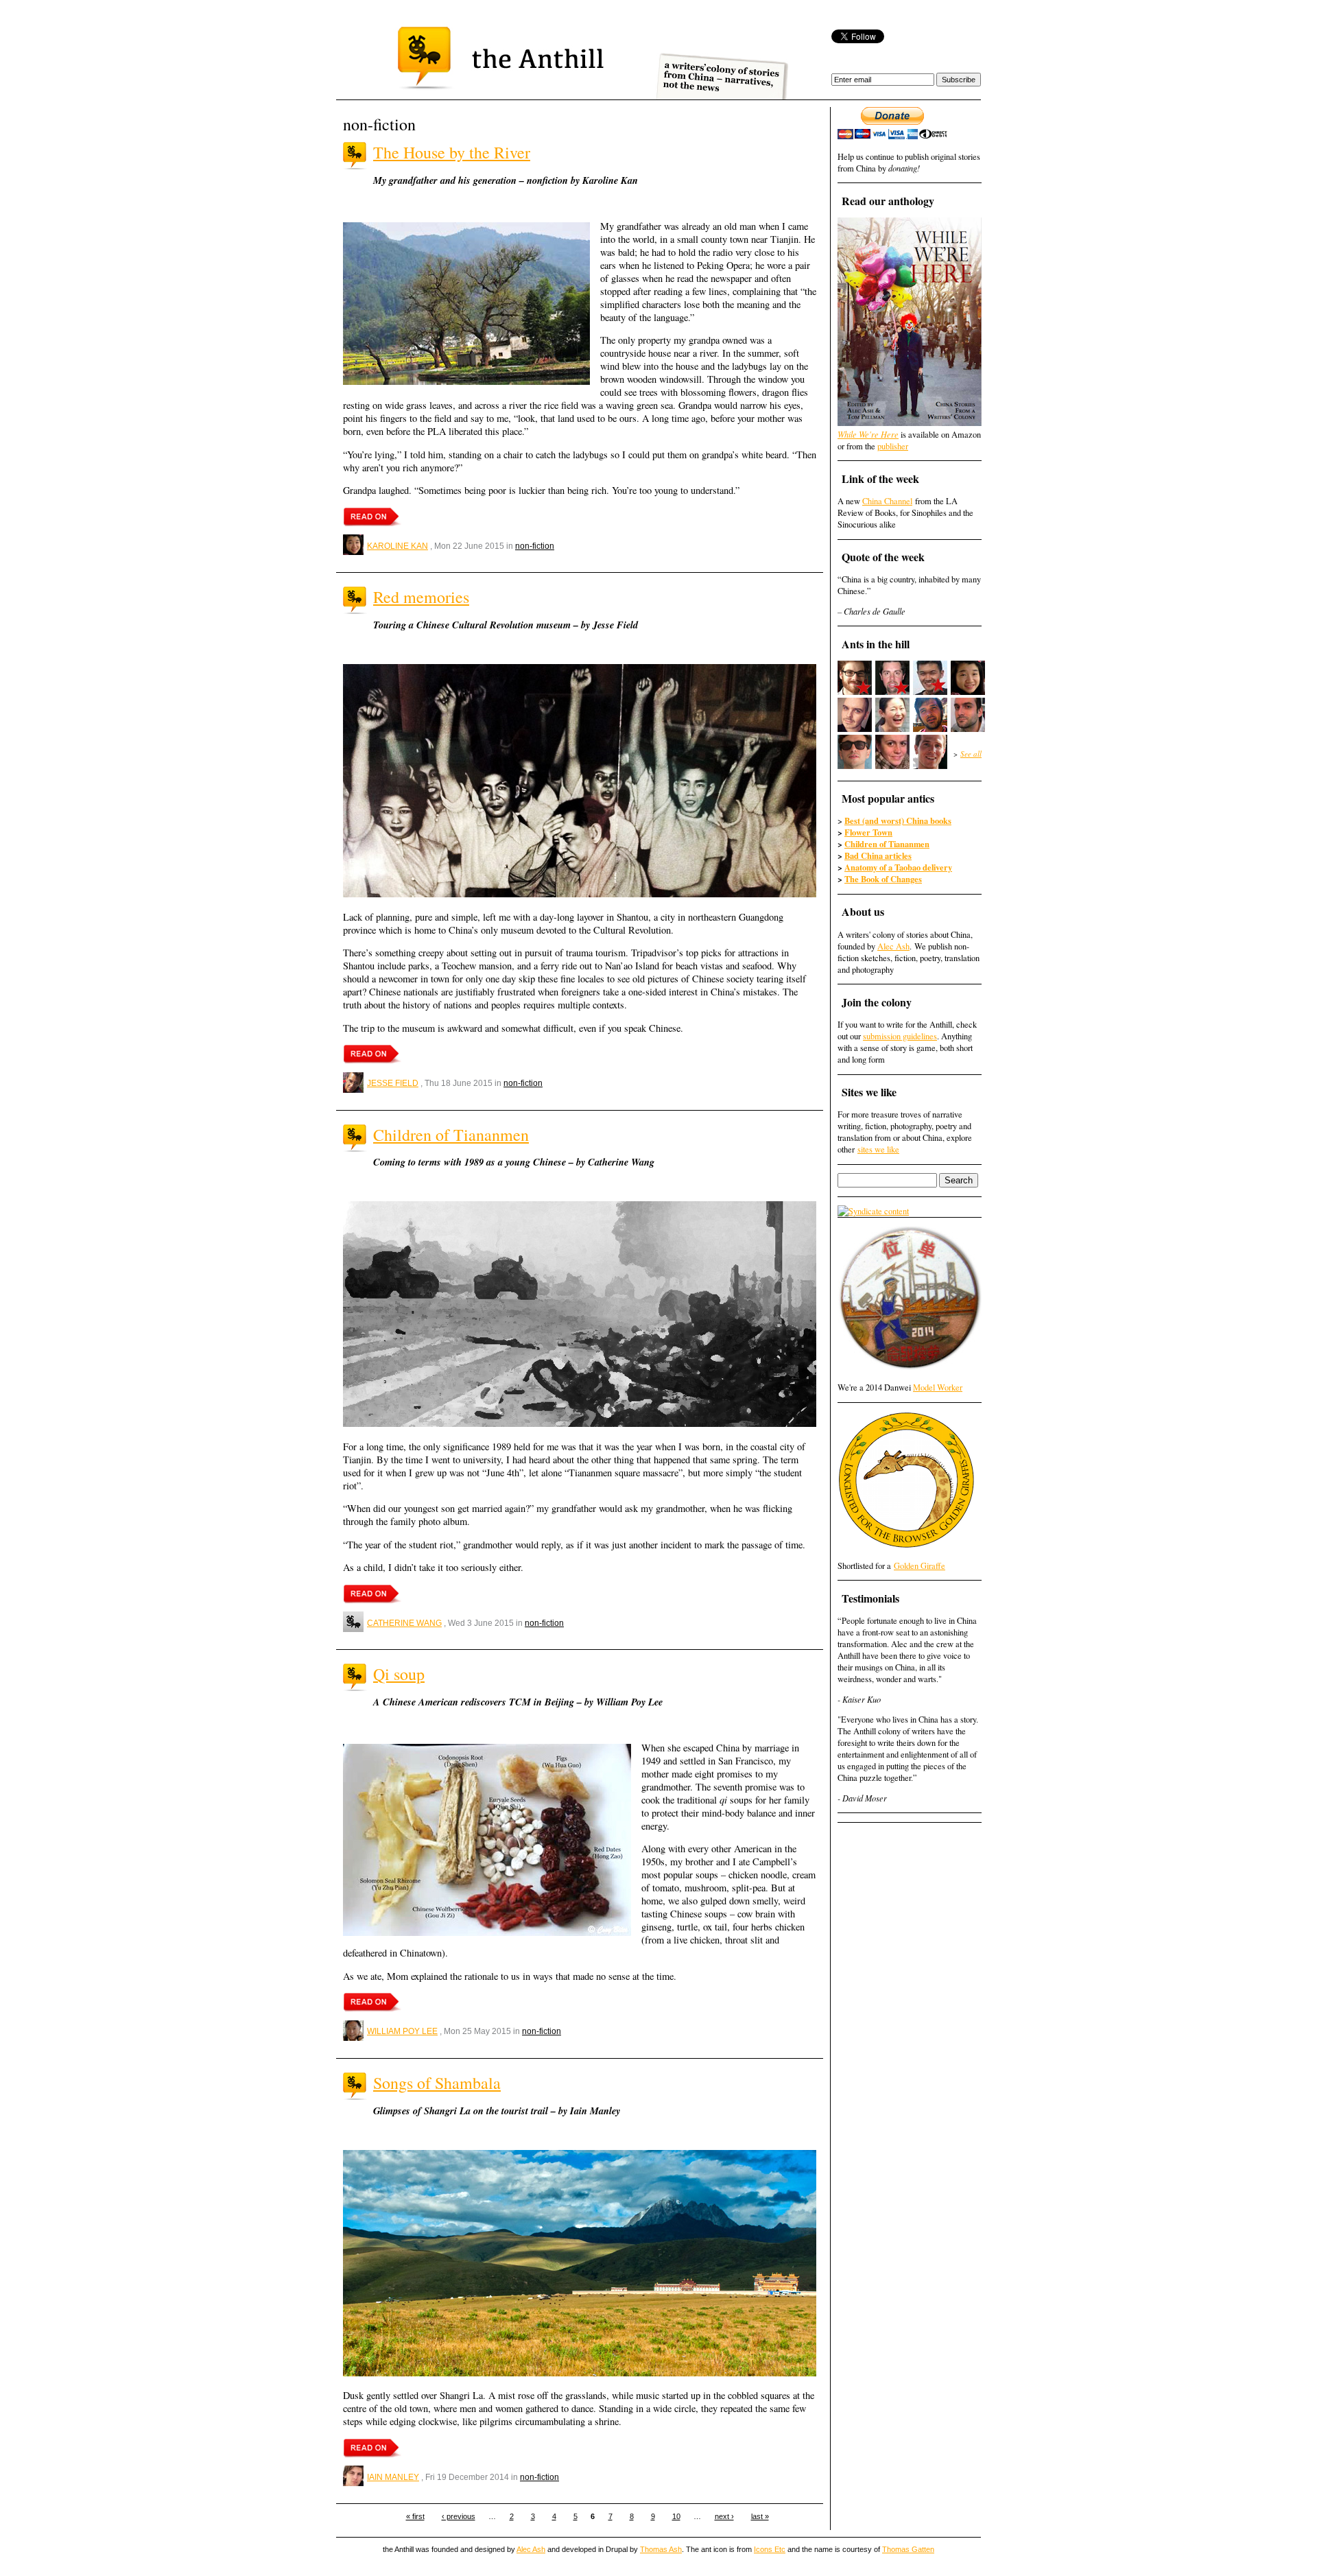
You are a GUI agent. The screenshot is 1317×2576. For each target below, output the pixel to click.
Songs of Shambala (437, 2083)
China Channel (887, 501)
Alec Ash (893, 946)
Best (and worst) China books (898, 820)
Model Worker (938, 1387)
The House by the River (452, 152)
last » (760, 2516)
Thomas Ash (661, 2549)
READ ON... (372, 517)
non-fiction (535, 546)
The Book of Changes (883, 879)
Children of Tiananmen (451, 1135)
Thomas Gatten (908, 2549)
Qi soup (399, 1674)
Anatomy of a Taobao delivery (898, 867)
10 (676, 2516)
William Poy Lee (402, 2031)
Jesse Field (393, 1083)
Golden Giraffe (919, 1566)
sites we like (878, 1149)
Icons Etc (770, 2549)
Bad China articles (878, 855)
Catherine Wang (404, 1623)
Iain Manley (393, 2477)
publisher (893, 446)
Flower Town (868, 832)
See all (971, 754)
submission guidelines (900, 1036)
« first (415, 2516)
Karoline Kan (398, 546)
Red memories (421, 597)
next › (724, 2516)
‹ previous (459, 2516)
